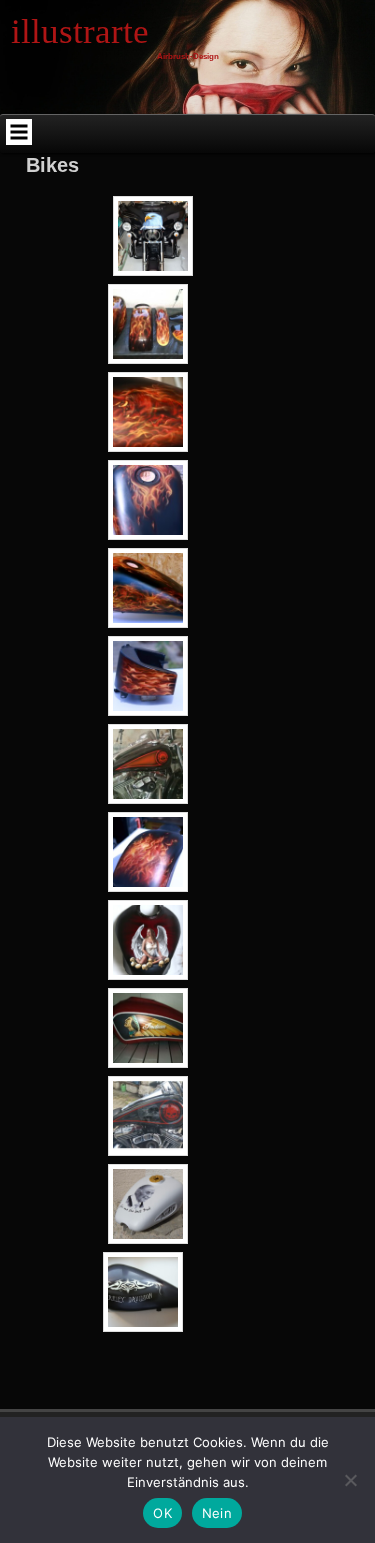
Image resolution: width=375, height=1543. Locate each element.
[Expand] (19, 132)
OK (162, 1513)
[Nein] (350, 1480)
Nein (217, 1513)
